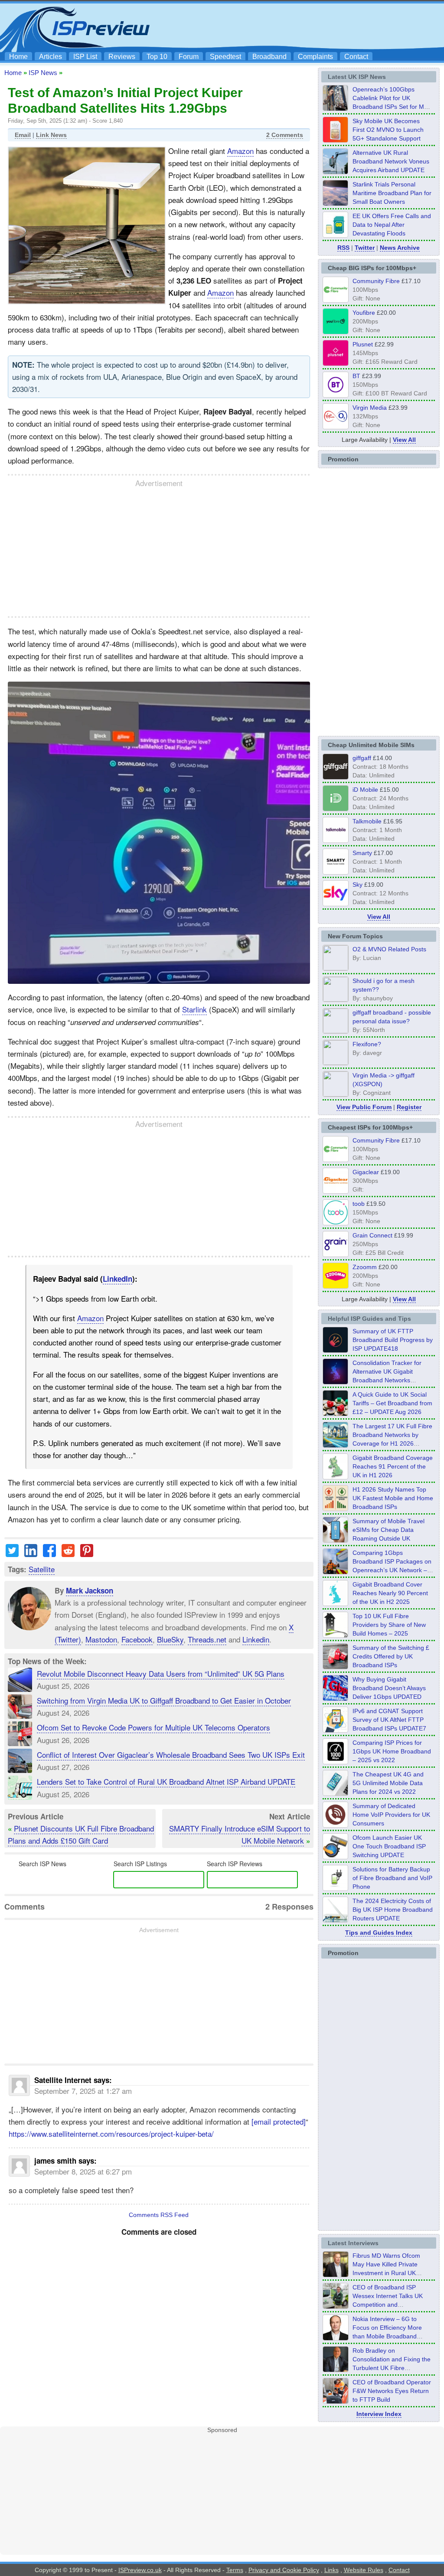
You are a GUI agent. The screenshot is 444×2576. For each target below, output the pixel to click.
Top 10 (157, 57)
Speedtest (225, 57)
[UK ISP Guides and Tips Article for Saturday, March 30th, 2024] (336, 1920)
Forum (189, 57)
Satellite (42, 1569)
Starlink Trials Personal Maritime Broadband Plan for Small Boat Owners (392, 193)
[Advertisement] (283, 26)
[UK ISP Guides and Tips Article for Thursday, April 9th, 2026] (336, 1540)
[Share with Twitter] (12, 1554)
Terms (235, 2570)
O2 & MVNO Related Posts (389, 949)
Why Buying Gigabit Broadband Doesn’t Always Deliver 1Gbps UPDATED (389, 1688)
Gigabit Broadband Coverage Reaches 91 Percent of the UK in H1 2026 (393, 1466)
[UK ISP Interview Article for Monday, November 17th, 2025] (336, 2338)
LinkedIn (118, 1279)
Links (331, 2570)
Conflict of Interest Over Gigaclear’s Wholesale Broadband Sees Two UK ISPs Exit (171, 1755)
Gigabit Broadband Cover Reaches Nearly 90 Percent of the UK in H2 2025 (390, 1593)
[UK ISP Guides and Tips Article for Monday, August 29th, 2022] (336, 1414)
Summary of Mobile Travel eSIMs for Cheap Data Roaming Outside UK (388, 1530)
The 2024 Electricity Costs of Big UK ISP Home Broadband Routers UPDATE (393, 1910)
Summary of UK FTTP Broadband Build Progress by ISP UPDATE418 (393, 1340)
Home (18, 57)
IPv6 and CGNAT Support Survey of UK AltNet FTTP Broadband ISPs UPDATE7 (389, 1720)
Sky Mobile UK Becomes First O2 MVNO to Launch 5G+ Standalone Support (388, 130)
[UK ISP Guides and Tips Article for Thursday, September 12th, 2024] (336, 1857)
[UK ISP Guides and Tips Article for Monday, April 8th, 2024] (336, 1730)
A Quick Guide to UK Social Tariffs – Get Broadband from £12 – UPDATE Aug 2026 (392, 1403)
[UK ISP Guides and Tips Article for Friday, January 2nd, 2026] (336, 1603)
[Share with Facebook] (49, 1554)
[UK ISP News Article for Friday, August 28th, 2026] (336, 140)
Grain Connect (372, 1235)
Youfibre (364, 313)
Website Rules (364, 2570)
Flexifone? (367, 1044)
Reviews (122, 57)
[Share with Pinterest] (87, 1554)
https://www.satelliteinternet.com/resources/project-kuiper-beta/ (111, 2134)
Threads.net (207, 1639)
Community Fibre (376, 281)
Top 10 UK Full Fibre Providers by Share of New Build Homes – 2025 (389, 1625)
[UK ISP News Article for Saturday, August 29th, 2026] (336, 108)
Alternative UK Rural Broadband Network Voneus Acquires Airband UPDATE (391, 161)
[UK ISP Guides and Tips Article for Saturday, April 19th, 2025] (336, 1762)
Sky (357, 885)
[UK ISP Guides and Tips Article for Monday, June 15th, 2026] (336, 1508)
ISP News (43, 73)
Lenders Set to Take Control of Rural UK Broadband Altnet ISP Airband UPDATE (166, 1781)
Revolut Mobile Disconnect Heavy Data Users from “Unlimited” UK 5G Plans (161, 1673)
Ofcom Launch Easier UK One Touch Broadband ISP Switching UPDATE (389, 1846)
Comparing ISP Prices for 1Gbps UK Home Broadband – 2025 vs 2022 (392, 1751)
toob (359, 1204)
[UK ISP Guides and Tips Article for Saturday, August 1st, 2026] (336, 1445)
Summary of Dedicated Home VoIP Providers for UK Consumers (391, 1815)
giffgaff (362, 758)
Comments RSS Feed (159, 2215)
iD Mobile (365, 790)
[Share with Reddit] (68, 1554)
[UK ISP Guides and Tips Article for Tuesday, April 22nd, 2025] (336, 1667)
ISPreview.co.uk (140, 2570)
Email (23, 135)
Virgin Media (370, 408)
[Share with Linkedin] (31, 1554)
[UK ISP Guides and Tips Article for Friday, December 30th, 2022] (336, 1825)
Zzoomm (365, 1267)
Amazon (240, 151)
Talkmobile (367, 821)
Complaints (315, 57)
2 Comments (285, 135)
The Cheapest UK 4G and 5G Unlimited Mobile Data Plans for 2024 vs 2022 (388, 1783)
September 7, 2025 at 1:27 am (83, 2091)
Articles (51, 57)
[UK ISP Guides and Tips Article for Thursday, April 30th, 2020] (336, 1350)
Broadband (269, 57)
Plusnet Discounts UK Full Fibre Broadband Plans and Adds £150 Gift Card (81, 1834)
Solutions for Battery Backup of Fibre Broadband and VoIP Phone (392, 1878)
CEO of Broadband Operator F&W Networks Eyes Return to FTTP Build (392, 2391)
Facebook (137, 1639)
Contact (356, 57)
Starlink (194, 1009)
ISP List (85, 57)
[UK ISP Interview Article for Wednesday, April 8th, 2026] (336, 2306)
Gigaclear (366, 1172)
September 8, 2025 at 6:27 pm (83, 2171)
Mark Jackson (90, 1590)
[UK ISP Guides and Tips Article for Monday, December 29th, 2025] (336, 1382)
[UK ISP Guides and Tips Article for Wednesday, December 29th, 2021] (336, 1888)
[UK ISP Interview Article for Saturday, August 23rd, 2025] (336, 2370)
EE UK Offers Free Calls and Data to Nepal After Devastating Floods (392, 225)
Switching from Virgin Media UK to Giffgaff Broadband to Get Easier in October (164, 1700)
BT (356, 376)
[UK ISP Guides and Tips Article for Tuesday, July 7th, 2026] (336, 1477)
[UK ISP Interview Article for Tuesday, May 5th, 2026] (336, 2275)
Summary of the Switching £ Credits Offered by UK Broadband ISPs (391, 1656)
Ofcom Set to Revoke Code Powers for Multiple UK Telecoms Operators (153, 1727)
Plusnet (363, 344)
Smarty (362, 853)
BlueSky (170, 1639)
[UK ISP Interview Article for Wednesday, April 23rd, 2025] (336, 2401)
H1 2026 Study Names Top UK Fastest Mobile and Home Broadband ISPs (393, 1498)
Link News (51, 135)
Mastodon (101, 1639)
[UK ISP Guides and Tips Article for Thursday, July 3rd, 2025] (336, 1635)
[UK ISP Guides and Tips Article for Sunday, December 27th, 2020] (336, 1698)
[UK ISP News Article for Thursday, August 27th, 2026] (336, 235)
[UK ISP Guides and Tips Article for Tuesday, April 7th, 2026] (336, 1572)
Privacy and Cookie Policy (284, 2570)
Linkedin (256, 1639)
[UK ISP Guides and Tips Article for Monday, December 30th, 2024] (336, 1793)
